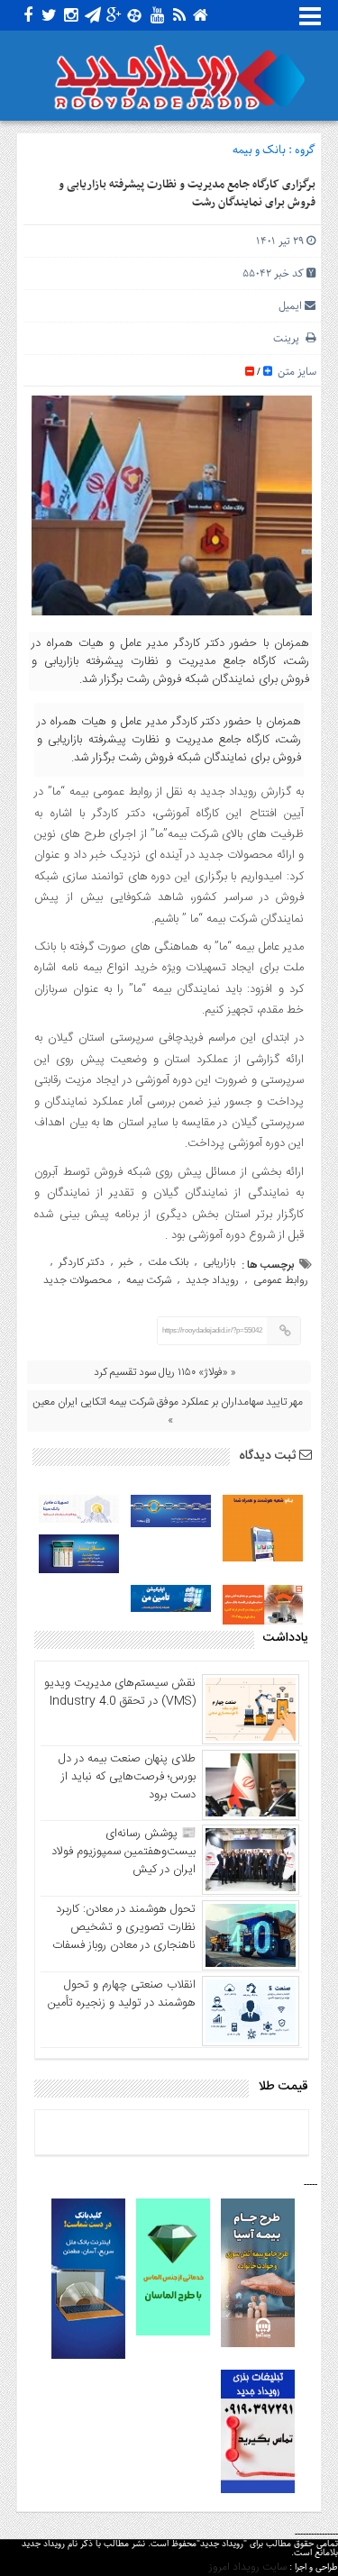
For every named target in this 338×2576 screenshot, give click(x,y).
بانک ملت (168, 1262)
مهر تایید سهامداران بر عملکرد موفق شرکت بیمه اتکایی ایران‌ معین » (168, 1411)
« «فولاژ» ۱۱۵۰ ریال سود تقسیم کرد (165, 1372)
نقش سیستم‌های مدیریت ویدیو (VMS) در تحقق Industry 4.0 (120, 1692)
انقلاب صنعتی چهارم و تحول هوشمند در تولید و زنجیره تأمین (122, 1994)
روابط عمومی (281, 1280)
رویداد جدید (212, 1280)
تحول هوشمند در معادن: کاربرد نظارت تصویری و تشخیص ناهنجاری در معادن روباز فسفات (124, 1927)
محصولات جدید (78, 1280)
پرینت (289, 338)
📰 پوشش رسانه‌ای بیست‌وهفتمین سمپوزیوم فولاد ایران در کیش (123, 1852)
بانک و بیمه (259, 150)
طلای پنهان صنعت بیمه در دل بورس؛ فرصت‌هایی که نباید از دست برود (127, 1777)
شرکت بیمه (149, 1280)
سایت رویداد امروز (248, 2567)
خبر (126, 1262)
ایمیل (290, 306)
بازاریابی (219, 1262)
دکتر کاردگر (82, 1262)
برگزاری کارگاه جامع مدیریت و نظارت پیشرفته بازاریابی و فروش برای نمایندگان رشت (187, 194)
